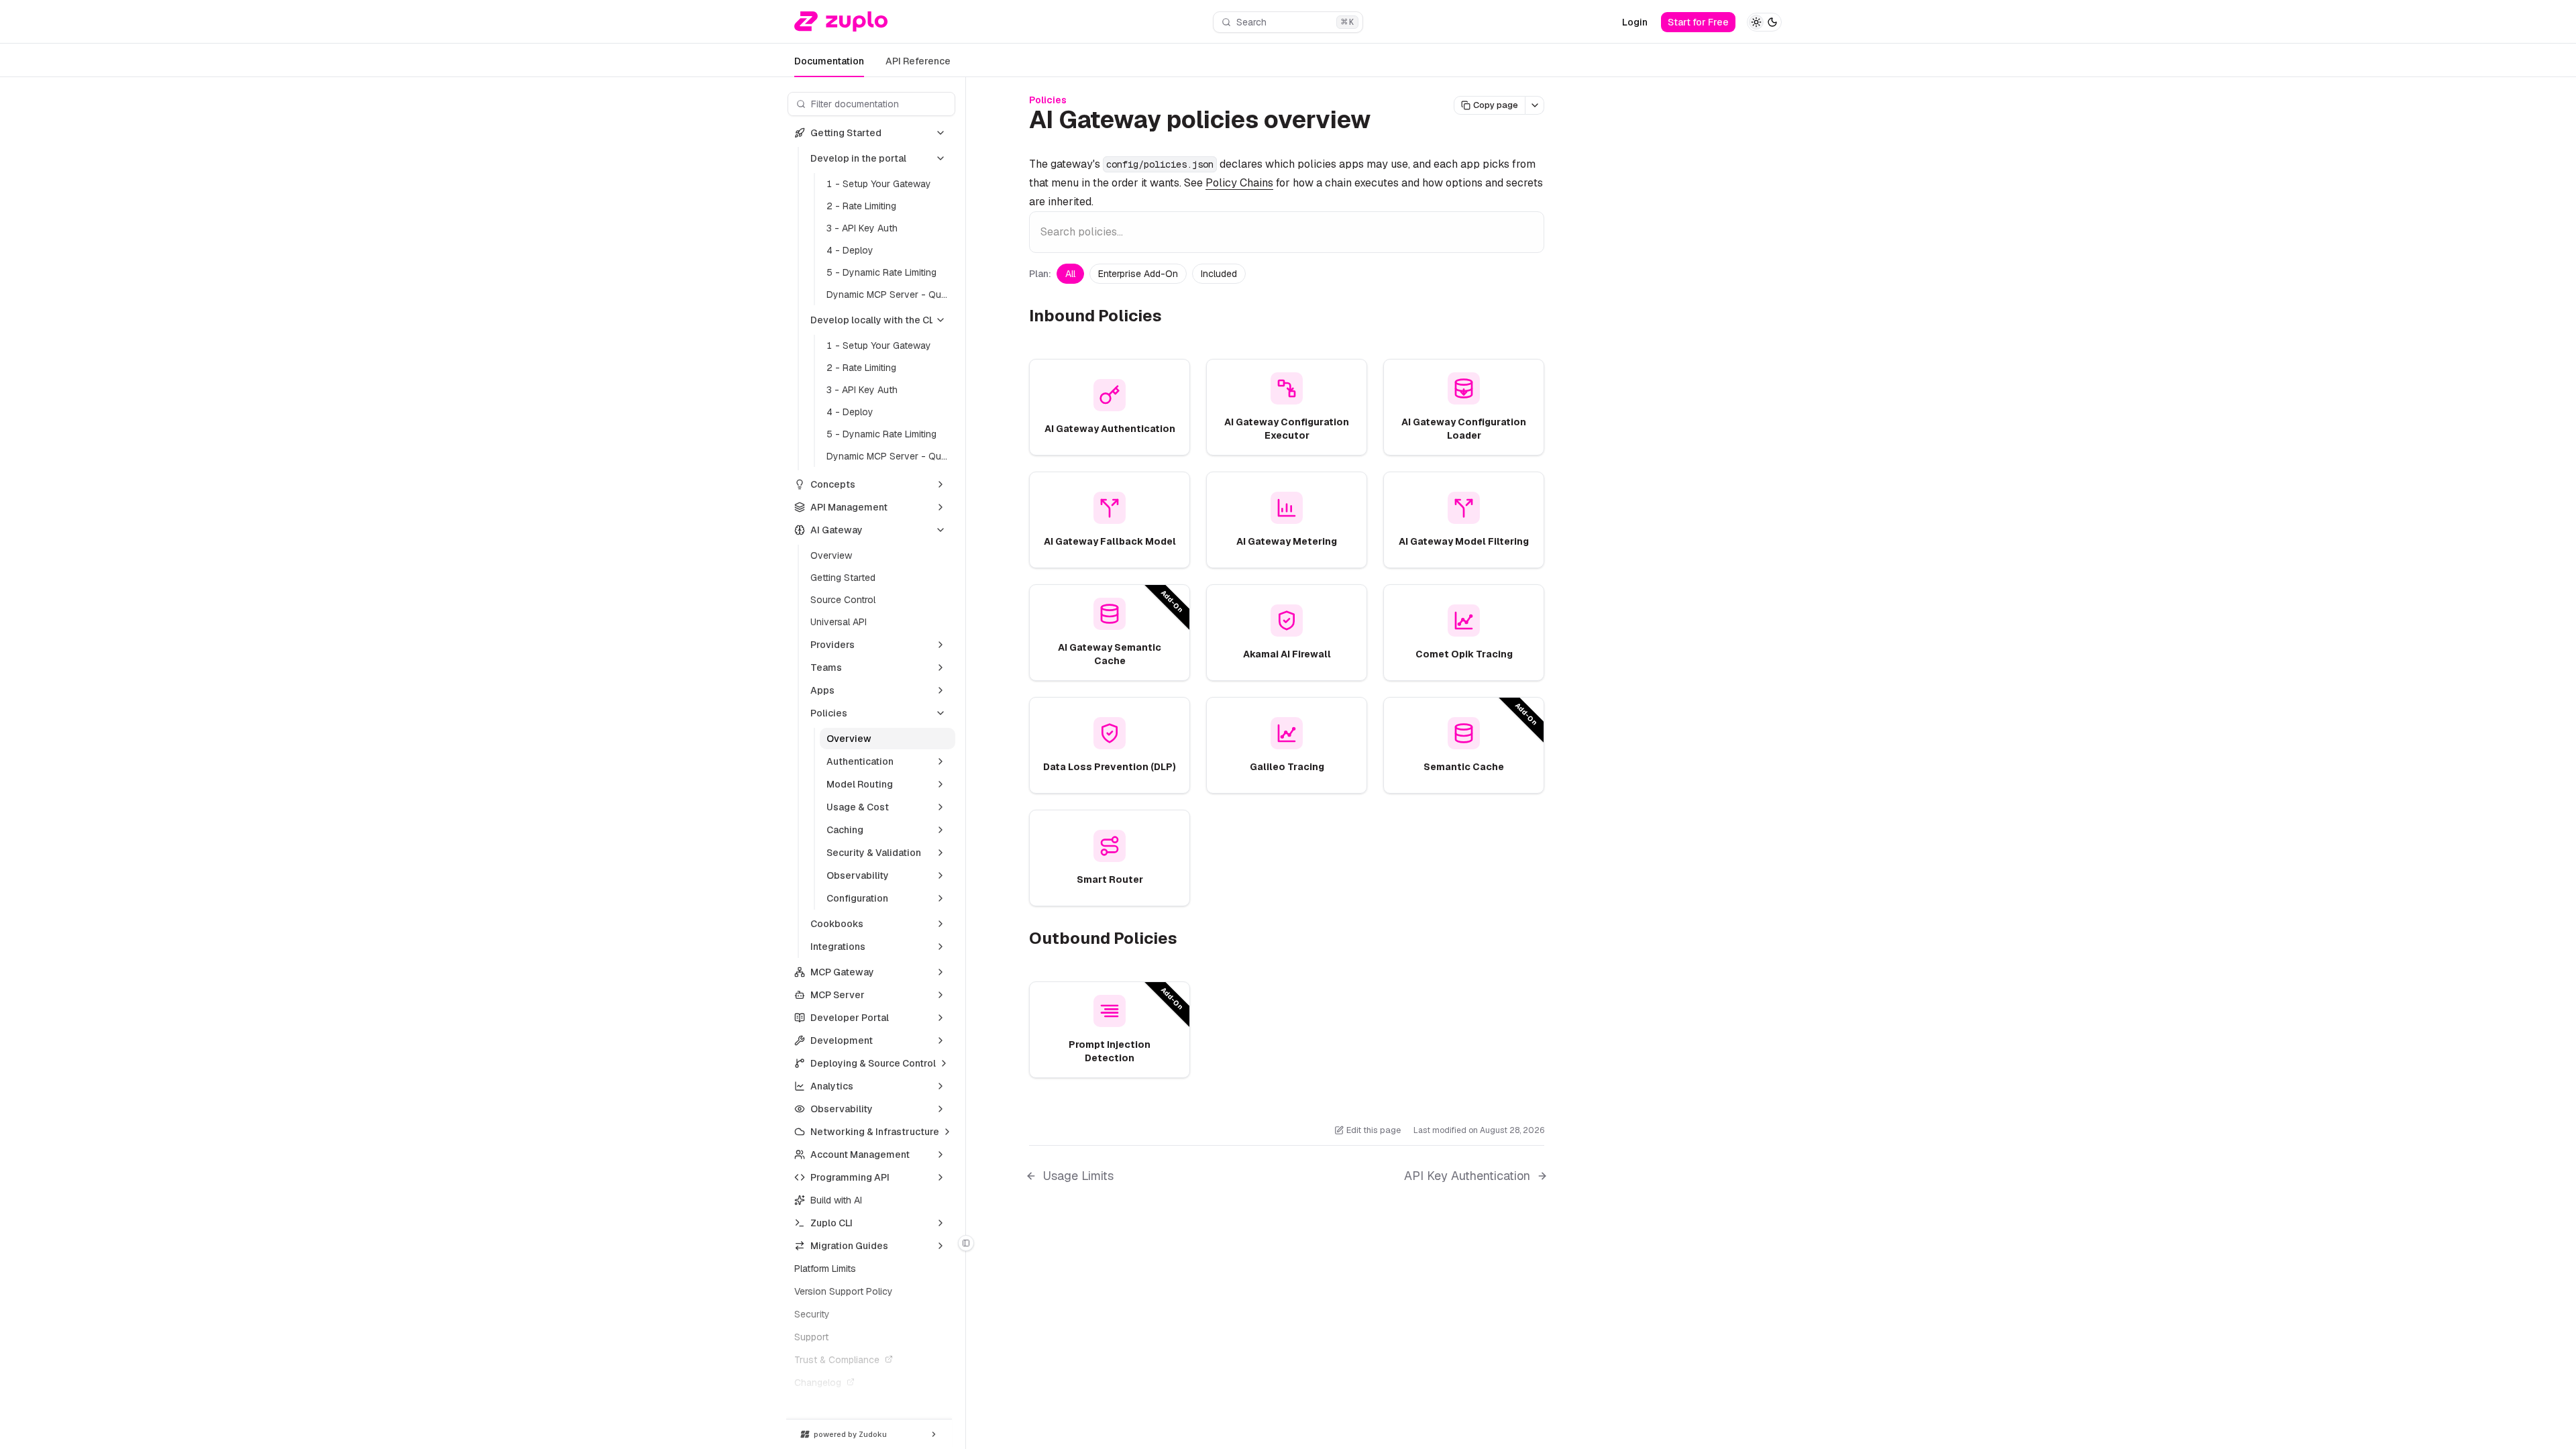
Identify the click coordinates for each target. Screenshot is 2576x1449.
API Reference (918, 61)
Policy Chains (1239, 183)
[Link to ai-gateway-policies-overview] (1387, 122)
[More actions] (1535, 105)
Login (1635, 22)
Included (1219, 274)
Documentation (829, 61)
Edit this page (1374, 1130)
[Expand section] (941, 484)
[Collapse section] (941, 133)
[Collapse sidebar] (966, 1243)
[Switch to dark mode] (1764, 22)
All (1070, 274)
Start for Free (1698, 22)
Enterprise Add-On (1138, 274)
